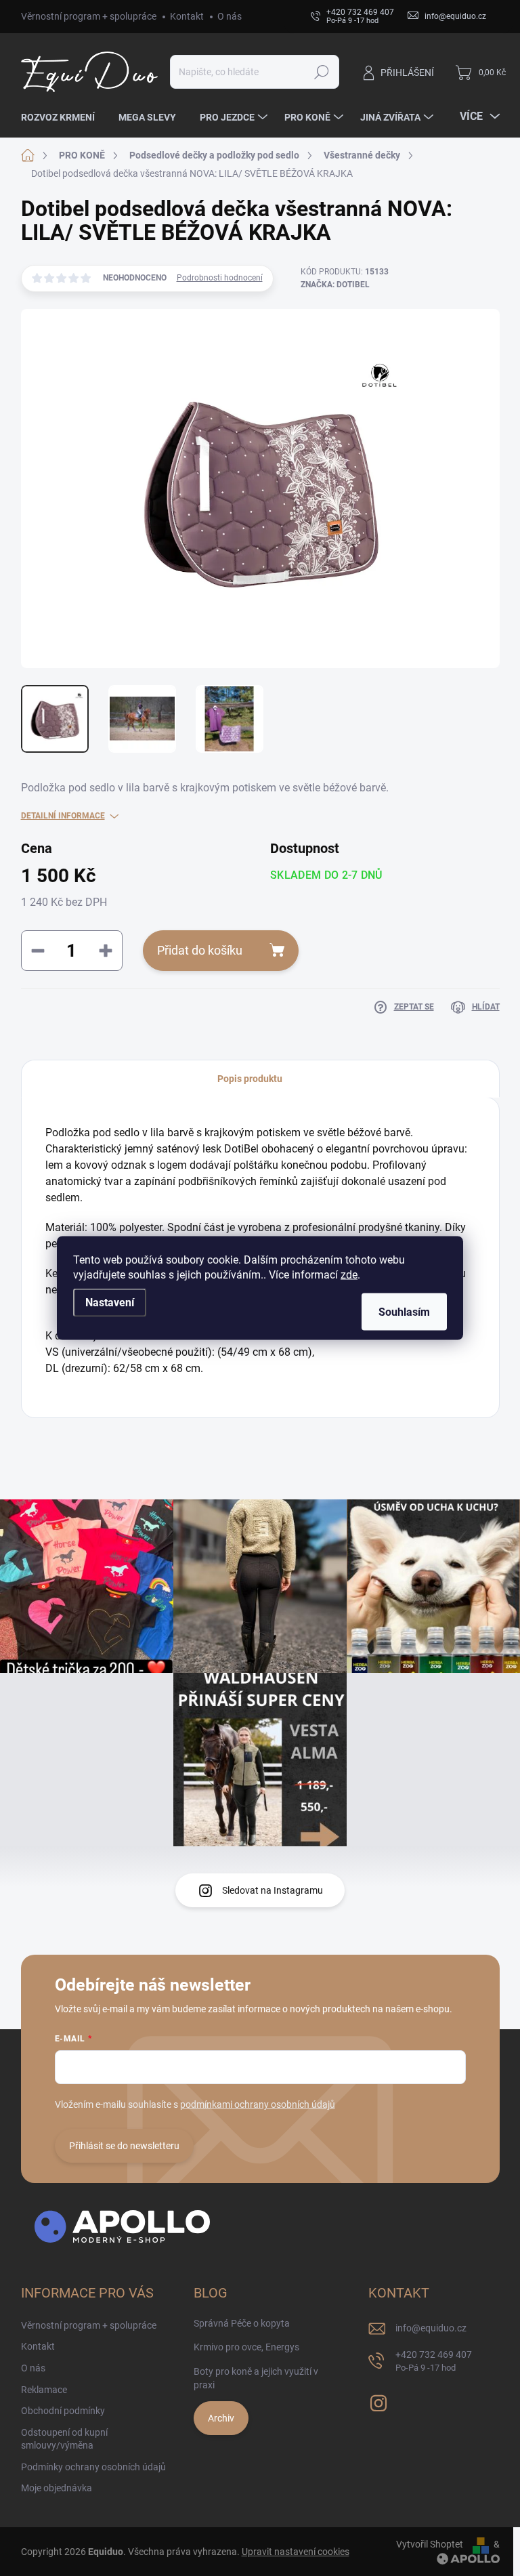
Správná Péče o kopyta (242, 2323)
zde (349, 1275)
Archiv (221, 2418)
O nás (230, 16)
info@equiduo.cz (431, 2328)
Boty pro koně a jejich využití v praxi (256, 2378)
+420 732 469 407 (434, 2361)
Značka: (335, 285)
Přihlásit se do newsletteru (124, 2146)
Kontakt (187, 16)
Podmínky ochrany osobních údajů (93, 2467)
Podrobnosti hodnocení (220, 278)
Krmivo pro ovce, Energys (246, 2347)
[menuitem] (63, 117)
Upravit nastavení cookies (296, 2552)
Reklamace (44, 2390)
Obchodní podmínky (63, 2411)
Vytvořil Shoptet (430, 2544)
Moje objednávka (57, 2488)
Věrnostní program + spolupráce (89, 16)
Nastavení (110, 1303)
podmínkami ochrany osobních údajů (258, 2104)
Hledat (321, 72)
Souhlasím (404, 1312)
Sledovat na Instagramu (273, 1890)
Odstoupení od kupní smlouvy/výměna (64, 2439)
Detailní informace (63, 816)
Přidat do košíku (200, 950)
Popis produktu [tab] (250, 1079)
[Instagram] (378, 2401)
